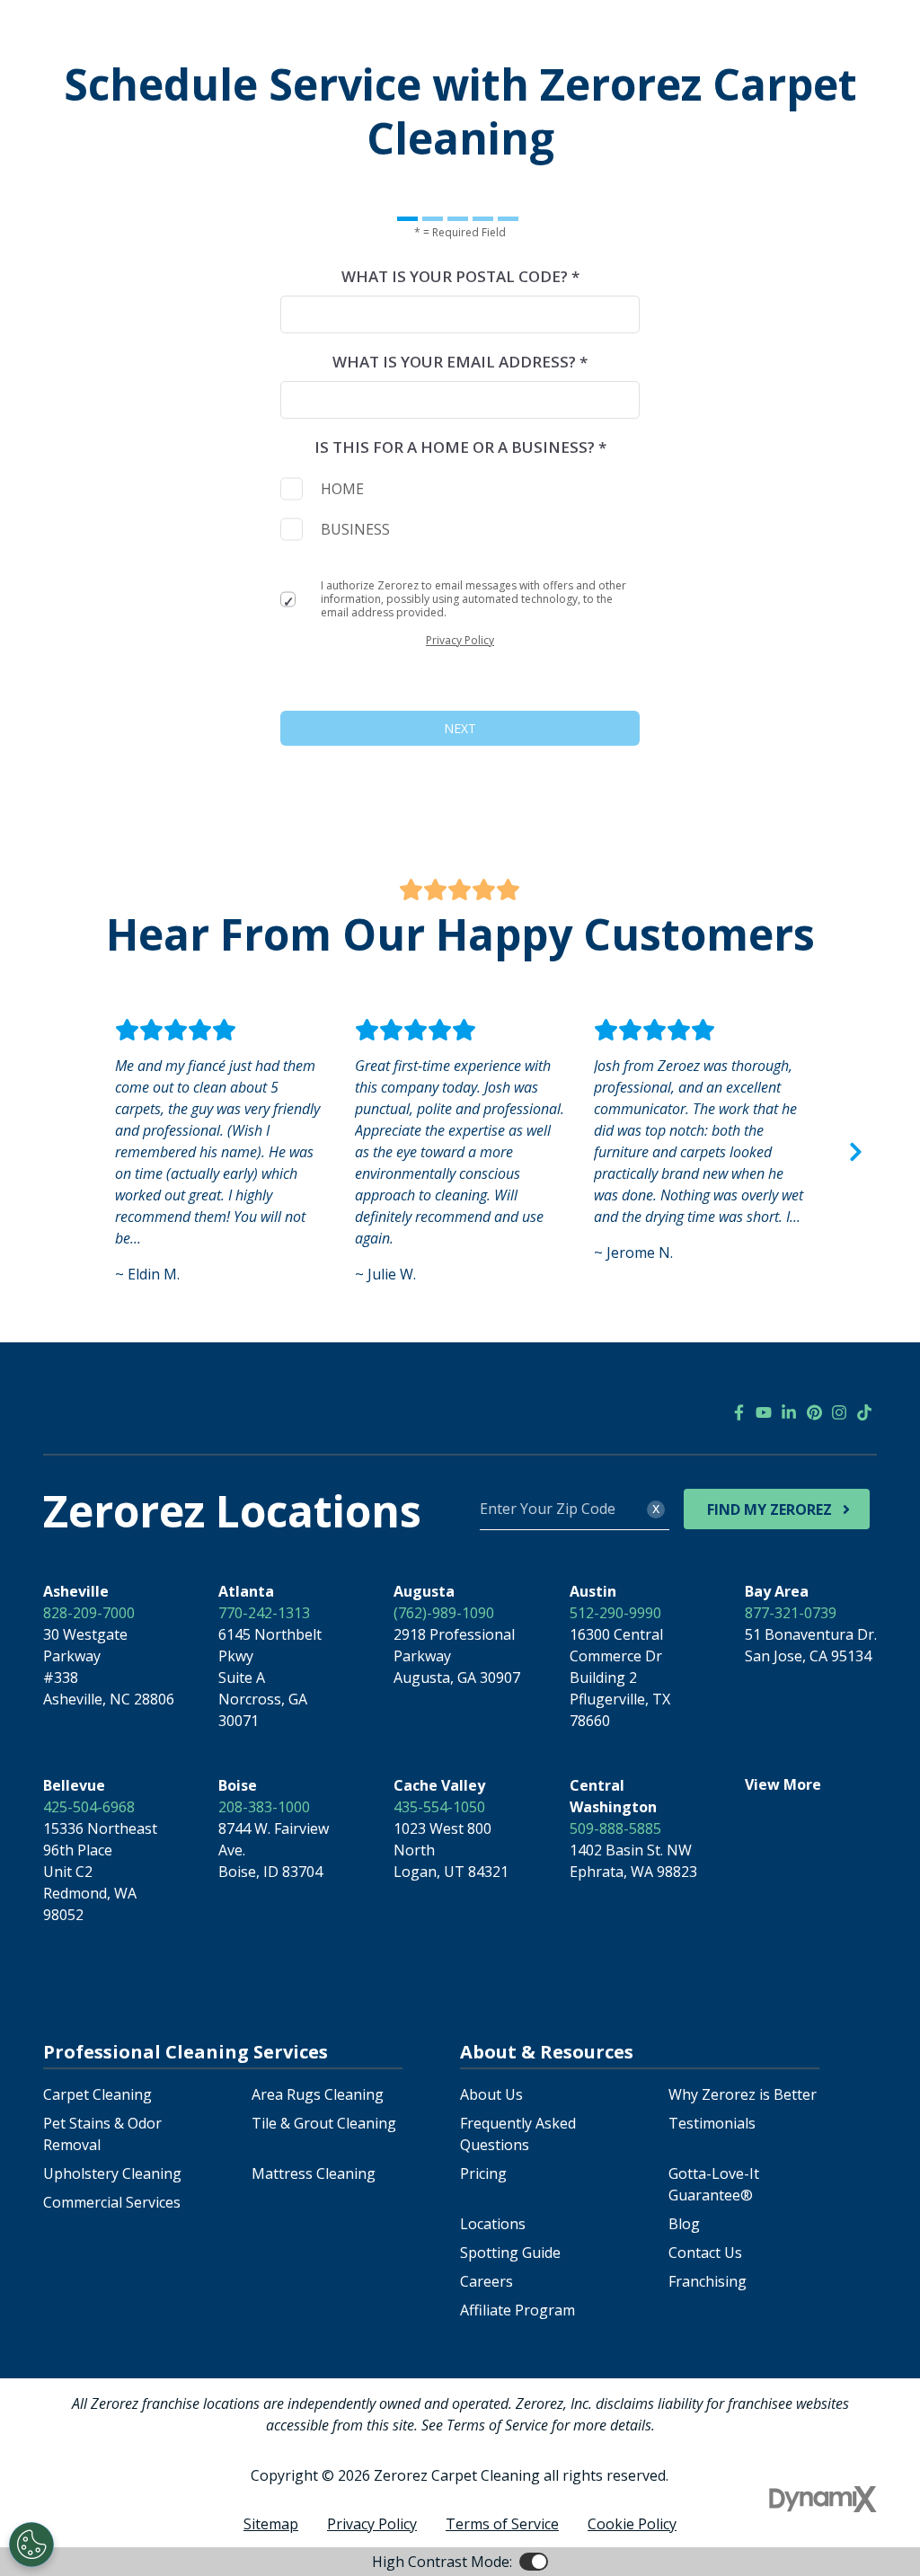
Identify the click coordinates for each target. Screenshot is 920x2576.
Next (855, 1152)
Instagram (839, 1412)
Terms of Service (502, 2524)
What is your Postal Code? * (460, 276)
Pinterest (814, 1412)
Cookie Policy (632, 2524)
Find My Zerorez (770, 1509)
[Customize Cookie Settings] (31, 2545)
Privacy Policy (460, 640)
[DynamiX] (823, 2499)
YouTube (764, 1412)
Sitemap (271, 2524)
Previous (65, 1152)
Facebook (739, 1412)
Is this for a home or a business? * (460, 447)
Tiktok (864, 1412)
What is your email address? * (460, 362)
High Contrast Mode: (442, 2562)
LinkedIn (789, 1412)
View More (783, 1784)
